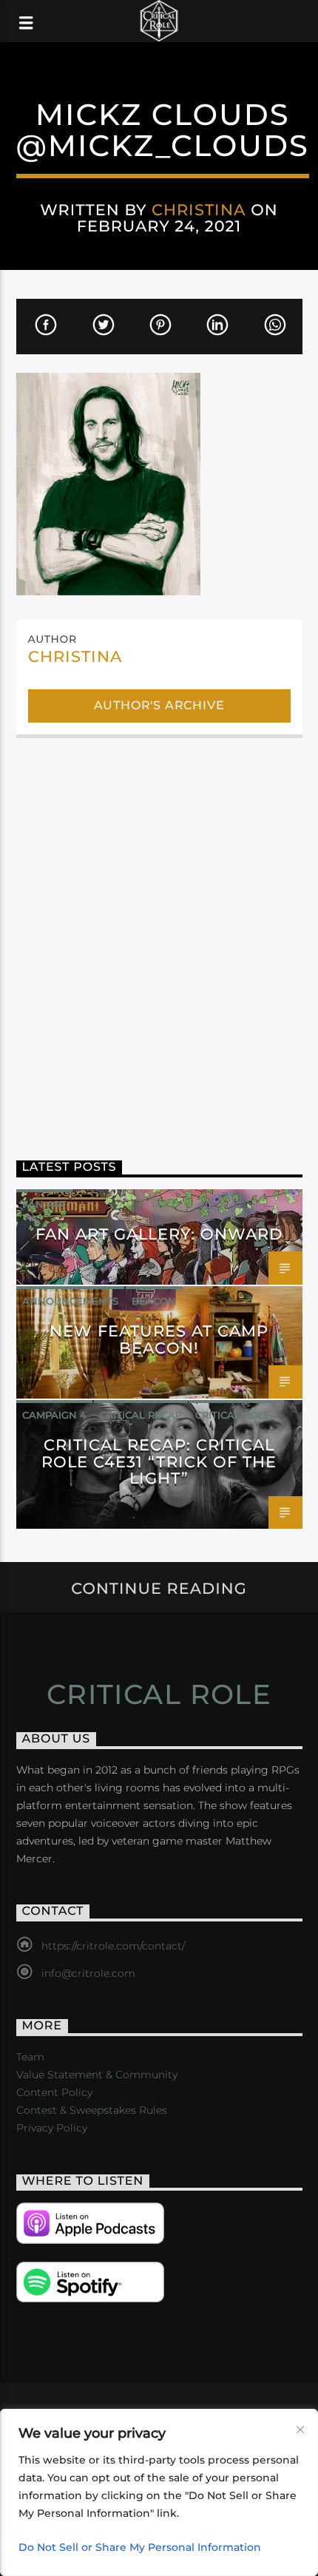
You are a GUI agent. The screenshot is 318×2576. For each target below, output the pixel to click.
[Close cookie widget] (300, 2430)
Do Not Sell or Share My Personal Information (140, 2547)
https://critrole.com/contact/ (113, 1946)
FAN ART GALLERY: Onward (159, 1234)
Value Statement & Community (97, 2075)
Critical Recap (141, 1415)
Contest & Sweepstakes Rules (92, 2110)
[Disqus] (159, 938)
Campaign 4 (54, 1415)
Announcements (70, 1301)
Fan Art (44, 1204)
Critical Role (233, 1415)
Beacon (154, 1301)
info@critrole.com (88, 1973)
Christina (199, 210)
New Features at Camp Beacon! (159, 1339)
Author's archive (159, 705)
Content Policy (54, 2092)
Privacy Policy (52, 2128)
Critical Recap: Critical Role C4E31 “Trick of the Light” (159, 1462)
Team (30, 2057)
